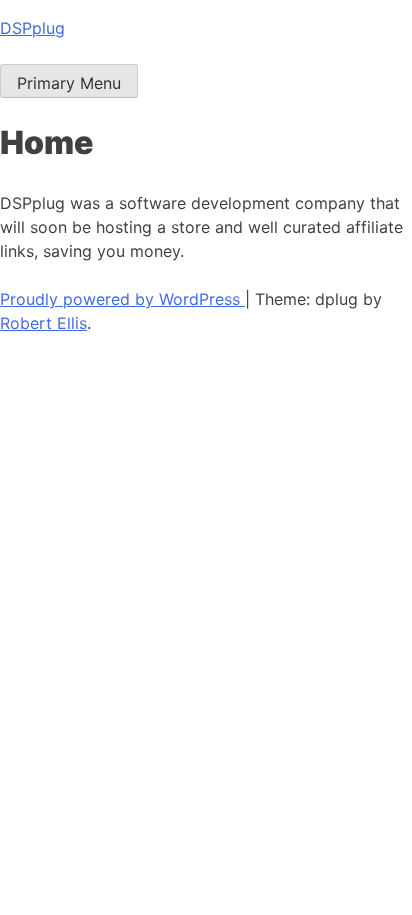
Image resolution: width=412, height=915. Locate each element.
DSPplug (32, 28)
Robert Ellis (43, 323)
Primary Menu (69, 83)
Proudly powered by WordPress (122, 299)
